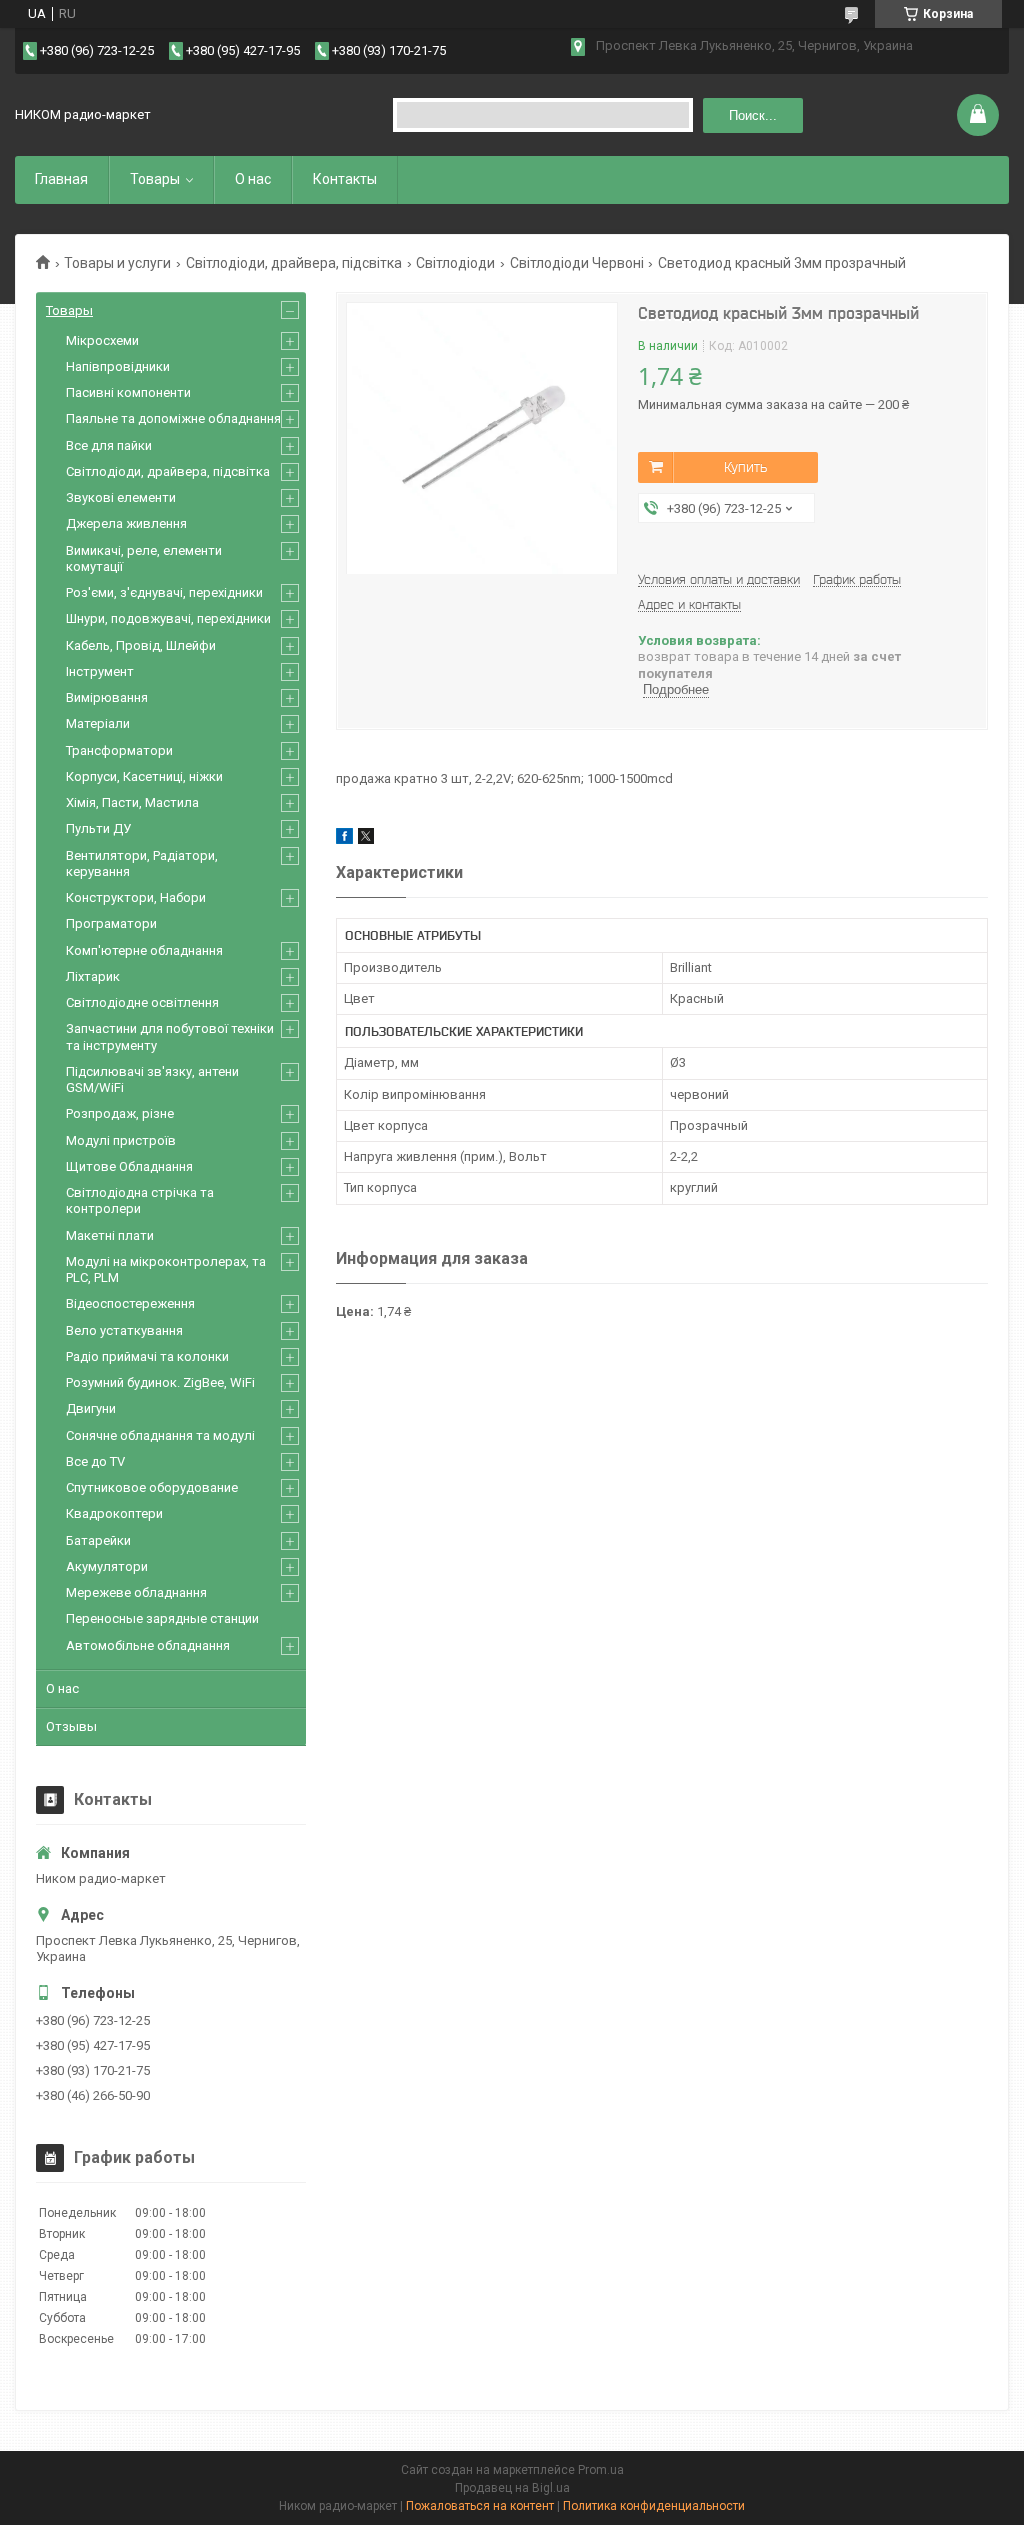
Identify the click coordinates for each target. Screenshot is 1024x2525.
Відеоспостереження (130, 1303)
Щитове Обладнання (129, 1166)
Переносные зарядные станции (162, 1618)
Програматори (111, 923)
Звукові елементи (121, 497)
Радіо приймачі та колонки (147, 1356)
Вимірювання (107, 697)
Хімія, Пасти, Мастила (132, 802)
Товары (155, 179)
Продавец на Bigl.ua (512, 2488)
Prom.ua (601, 2470)
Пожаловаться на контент (480, 2506)
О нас (253, 179)
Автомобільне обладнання (148, 1645)
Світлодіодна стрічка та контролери (140, 1200)
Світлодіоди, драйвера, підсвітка (294, 263)
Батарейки (98, 1540)
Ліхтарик (93, 976)
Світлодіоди (455, 263)
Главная (61, 179)
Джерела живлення (126, 523)
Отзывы (71, 1726)
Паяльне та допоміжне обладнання (173, 418)
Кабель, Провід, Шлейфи (141, 645)
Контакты (345, 179)
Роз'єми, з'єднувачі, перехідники (164, 592)
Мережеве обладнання (136, 1592)
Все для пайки (109, 445)
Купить (745, 467)
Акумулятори (107, 1566)
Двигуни (91, 1408)
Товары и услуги (117, 263)
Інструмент (100, 671)
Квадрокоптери (114, 1513)
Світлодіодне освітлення (142, 1002)
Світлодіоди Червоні (577, 263)
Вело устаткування (124, 1330)
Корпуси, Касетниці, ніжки (144, 776)
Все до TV (95, 1461)
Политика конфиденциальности (654, 2506)
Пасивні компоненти (128, 392)
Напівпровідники (118, 366)
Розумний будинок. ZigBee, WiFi (160, 1382)
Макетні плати (110, 1235)
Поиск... (753, 115)
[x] (366, 839)
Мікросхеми (102, 340)
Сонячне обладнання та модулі (160, 1435)
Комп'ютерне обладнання (144, 950)
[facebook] (344, 839)
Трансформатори (119, 750)
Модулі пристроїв (121, 1140)
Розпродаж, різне (120, 1113)
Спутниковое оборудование (152, 1487)
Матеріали (98, 723)
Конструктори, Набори (136, 897)
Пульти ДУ (98, 828)
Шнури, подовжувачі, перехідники (168, 618)
